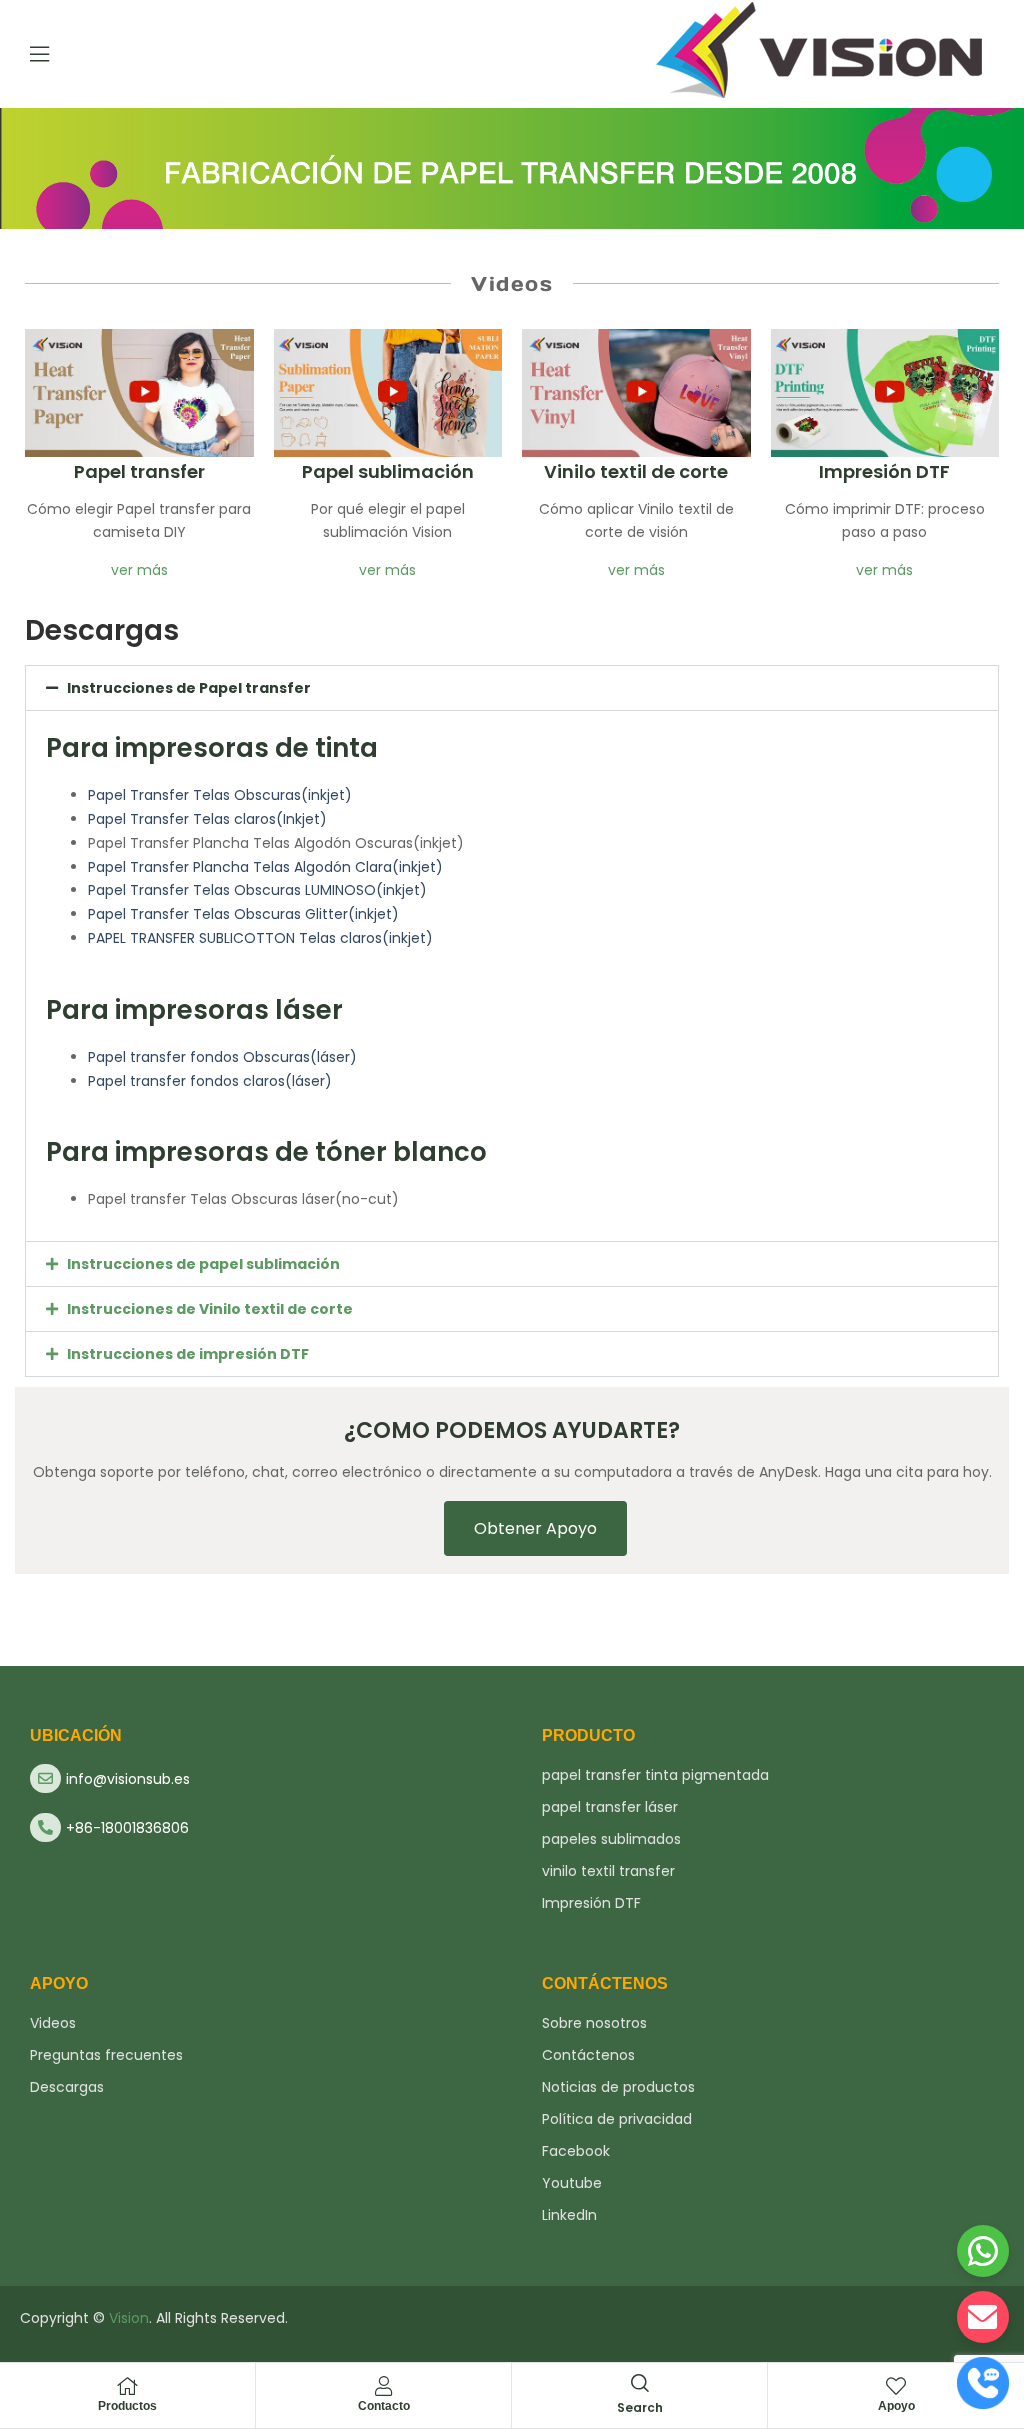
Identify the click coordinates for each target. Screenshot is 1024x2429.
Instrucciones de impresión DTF (188, 1354)
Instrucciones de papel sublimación (203, 1264)
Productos (127, 2406)
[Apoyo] (896, 2386)
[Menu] (39, 54)
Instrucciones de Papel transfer (189, 688)
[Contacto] (384, 2386)
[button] (512, 688)
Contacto (384, 2406)
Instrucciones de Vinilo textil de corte (210, 1309)
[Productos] (128, 2386)
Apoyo (896, 2406)
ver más (139, 570)
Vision (129, 2318)
